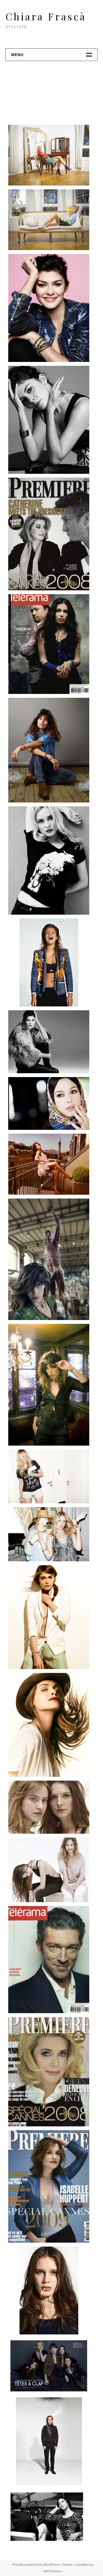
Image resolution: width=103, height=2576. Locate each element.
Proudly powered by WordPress (36, 2565)
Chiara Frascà (46, 16)
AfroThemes (52, 2571)
